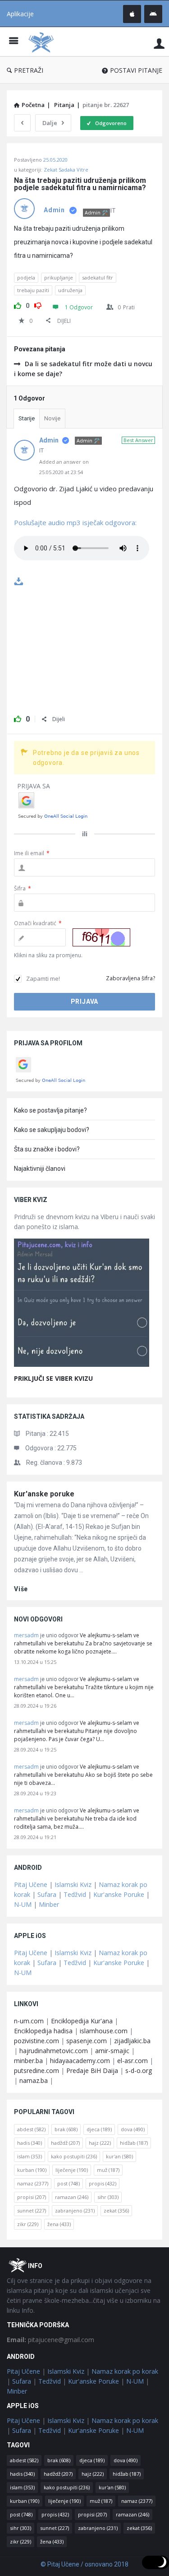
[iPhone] (132, 14)
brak (66, 2129)
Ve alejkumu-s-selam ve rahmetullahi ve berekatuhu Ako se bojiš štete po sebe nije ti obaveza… (83, 1775)
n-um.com (29, 2021)
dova (133, 2129)
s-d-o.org (139, 2071)
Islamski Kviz (73, 1884)
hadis (30, 2143)
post (69, 2183)
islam (30, 2156)
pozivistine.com (37, 2041)
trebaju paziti (33, 290)
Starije (27, 418)
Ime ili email (32, 853)
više (21, 1589)
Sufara (47, 1894)
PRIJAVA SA (34, 786)
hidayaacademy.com (80, 2061)
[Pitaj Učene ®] (43, 42)
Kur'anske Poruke (119, 1894)
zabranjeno (75, 2210)
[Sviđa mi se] (18, 304)
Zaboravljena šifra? (130, 978)
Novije (52, 418)
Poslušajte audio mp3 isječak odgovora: (75, 522)
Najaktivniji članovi (40, 1169)
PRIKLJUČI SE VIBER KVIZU (53, 1378)
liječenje (72, 2170)
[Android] (153, 14)
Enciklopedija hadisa (43, 2031)
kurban (32, 2170)
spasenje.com (87, 2041)
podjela (26, 277)
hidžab (134, 2143)
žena (59, 2224)
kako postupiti (74, 2156)
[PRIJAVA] (159, 43)
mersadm (26, 1635)
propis (103, 2183)
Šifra (23, 888)
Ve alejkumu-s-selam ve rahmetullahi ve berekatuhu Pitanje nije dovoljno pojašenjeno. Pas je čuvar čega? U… (77, 1731)
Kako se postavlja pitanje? (50, 1110)
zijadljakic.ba (132, 2041)
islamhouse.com (104, 2031)
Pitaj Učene (31, 1884)
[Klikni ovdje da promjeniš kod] (101, 937)
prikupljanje (59, 277)
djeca (99, 2129)
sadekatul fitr (98, 277)
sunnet (32, 2210)
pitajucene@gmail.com (50, 2340)
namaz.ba (34, 2080)
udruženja (70, 290)
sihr (108, 2197)
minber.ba (28, 2061)
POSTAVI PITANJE (136, 70)
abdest (31, 2129)
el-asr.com (132, 2061)
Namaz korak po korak (125, 2371)
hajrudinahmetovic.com (54, 2051)
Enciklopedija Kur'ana (82, 2021)
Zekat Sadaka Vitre (66, 170)
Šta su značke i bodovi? (47, 1149)
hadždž (65, 2143)
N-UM (23, 1904)
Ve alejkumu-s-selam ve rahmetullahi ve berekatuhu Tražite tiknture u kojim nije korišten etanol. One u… (84, 1687)
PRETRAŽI (29, 70)
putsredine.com (37, 2071)
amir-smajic (112, 2051)
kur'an (119, 2156)
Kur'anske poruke (44, 1494)
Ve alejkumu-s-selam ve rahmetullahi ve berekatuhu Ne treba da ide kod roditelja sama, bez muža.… (77, 1819)
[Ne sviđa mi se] (38, 304)
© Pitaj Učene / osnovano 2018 (84, 2564)
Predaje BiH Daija (92, 2071)
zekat (116, 2210)
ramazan (72, 2197)
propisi (32, 2197)
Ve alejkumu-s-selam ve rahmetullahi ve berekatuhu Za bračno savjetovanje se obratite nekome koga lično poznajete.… (83, 1643)
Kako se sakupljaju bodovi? (52, 1130)
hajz (100, 2143)
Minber (49, 1904)
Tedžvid (75, 1894)
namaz (33, 2183)
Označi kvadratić (38, 923)
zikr (28, 2224)
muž (108, 2170)
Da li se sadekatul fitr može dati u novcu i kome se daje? (83, 369)
